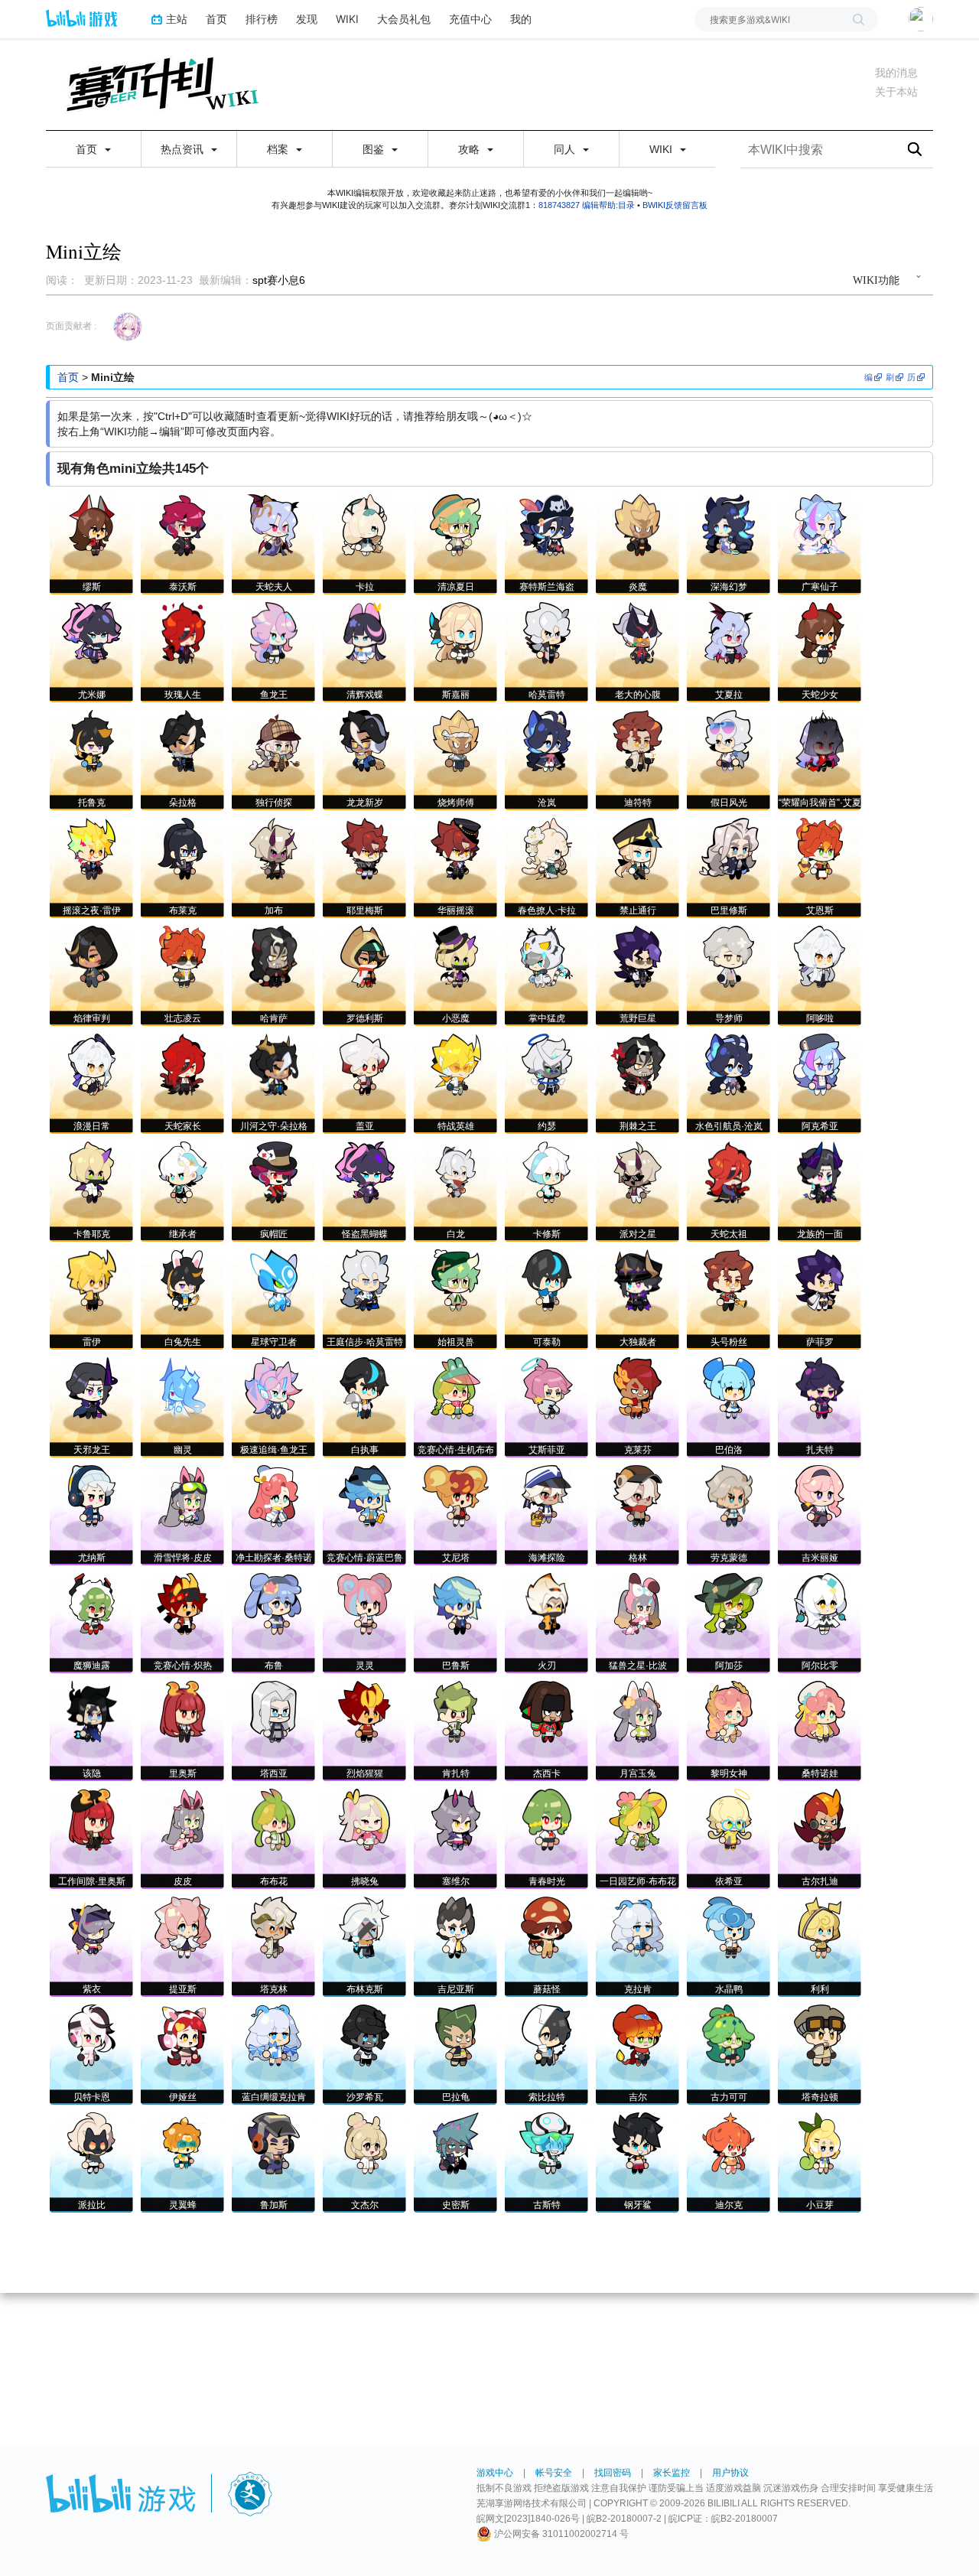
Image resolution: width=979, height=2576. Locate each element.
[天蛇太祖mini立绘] (729, 1172)
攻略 (470, 149)
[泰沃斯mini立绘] (182, 524)
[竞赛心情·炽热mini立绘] (182, 1603)
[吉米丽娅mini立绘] (820, 1495)
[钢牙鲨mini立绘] (637, 2143)
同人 (566, 149)
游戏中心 (495, 2473)
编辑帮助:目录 (608, 205)
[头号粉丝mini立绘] (729, 1280)
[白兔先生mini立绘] (183, 1280)
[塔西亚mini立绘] (273, 1711)
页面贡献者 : (71, 326)
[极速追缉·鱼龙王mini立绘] (274, 1387)
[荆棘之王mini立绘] (638, 1064)
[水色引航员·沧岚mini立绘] (729, 1064)
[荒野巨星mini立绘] (637, 956)
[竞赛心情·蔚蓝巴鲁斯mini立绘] (365, 1495)
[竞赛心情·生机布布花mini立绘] (455, 1387)
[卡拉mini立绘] (364, 524)
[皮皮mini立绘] (183, 1819)
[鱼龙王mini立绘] (274, 632)
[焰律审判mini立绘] (91, 956)
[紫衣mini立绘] (92, 1927)
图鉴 (375, 149)
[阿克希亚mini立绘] (820, 1064)
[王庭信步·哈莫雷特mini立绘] (365, 1280)
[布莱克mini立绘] (182, 848)
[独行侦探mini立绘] (274, 740)
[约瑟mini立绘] (547, 1064)
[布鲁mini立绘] (274, 1603)
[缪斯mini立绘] (92, 524)
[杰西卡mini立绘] (546, 1711)
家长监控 (672, 2473)
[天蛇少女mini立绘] (820, 632)
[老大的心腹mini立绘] (637, 632)
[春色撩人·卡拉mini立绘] (547, 848)
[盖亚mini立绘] (364, 1064)
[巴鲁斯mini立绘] (456, 1603)
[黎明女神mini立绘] (729, 1711)
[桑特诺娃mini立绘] (820, 1711)
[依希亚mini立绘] (729, 1819)
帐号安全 (554, 2473)
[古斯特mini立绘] (546, 2143)
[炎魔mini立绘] (637, 524)
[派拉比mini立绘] (91, 2143)
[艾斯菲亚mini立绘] (547, 1387)
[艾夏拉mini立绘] (729, 632)
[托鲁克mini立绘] (92, 740)
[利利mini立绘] (820, 1927)
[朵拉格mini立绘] (183, 740)
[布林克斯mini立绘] (364, 1927)
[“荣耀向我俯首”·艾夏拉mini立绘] (820, 740)
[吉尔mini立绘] (637, 2035)
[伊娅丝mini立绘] (182, 2035)
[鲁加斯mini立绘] (273, 2143)
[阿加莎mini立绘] (729, 1603)
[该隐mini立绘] (92, 1711)
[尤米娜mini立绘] (92, 632)
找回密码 (613, 2473)
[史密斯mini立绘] (456, 2143)
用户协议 (730, 2473)
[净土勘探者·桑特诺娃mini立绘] (273, 1495)
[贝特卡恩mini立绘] (92, 2035)
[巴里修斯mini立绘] (729, 848)
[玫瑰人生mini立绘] (182, 632)
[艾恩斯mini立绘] (820, 848)
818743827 (559, 205)
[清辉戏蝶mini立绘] (365, 632)
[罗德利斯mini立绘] (365, 956)
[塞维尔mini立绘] (456, 1819)
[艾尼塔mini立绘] (455, 1495)
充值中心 (470, 19)
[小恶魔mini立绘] (455, 956)
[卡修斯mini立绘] (546, 1172)
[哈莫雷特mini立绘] (547, 632)
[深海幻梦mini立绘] (729, 524)
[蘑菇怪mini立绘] (546, 1927)
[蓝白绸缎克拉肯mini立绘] (273, 2035)
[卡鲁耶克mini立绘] (91, 1172)
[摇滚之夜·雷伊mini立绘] (91, 848)
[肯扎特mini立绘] (455, 1711)
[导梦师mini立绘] (729, 956)
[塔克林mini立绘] (274, 1927)
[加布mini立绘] (273, 848)
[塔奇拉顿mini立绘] (820, 2035)
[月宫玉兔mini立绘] (637, 1711)
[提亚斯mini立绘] (183, 1927)
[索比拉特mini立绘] (547, 2035)
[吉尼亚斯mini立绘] (455, 1927)
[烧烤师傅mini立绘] (456, 740)
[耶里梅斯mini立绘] (364, 848)
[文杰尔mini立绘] (365, 2143)
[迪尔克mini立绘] (729, 2143)
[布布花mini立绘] (273, 1819)
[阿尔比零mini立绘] (820, 1603)
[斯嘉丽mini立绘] (456, 632)
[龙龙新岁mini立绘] (364, 740)
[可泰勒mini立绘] (547, 1280)
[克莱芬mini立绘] (637, 1387)
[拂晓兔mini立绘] (364, 1819)
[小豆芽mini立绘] (820, 2143)
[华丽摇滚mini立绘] (456, 848)
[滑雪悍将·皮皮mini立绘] (183, 1495)
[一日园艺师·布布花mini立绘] (638, 1819)
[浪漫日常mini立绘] (92, 1064)
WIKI (347, 19)
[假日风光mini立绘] (729, 740)
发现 (307, 19)
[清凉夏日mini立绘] (455, 524)
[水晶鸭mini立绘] (729, 1927)
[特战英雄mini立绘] (456, 1064)
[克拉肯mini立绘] (637, 1927)
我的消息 (896, 73)
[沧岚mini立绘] (547, 740)
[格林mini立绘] (638, 1495)
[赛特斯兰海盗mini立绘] (546, 524)
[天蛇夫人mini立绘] (273, 524)
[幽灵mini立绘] (182, 1387)
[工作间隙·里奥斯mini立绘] (92, 1819)
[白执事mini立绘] (364, 1387)
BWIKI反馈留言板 (675, 205)
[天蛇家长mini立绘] (183, 1064)
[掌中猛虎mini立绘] (546, 956)
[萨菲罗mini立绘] (820, 1280)
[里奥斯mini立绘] (183, 1711)
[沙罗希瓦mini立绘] (365, 2035)
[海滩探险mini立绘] (546, 1495)
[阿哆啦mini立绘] (820, 956)
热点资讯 (184, 149)
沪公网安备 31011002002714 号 (560, 2534)
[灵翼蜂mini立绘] (182, 2143)
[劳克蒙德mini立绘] (729, 1495)
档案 (279, 149)
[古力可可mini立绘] (729, 2035)
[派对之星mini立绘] (637, 1172)
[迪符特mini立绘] (637, 740)
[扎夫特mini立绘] (820, 1387)
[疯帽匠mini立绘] (273, 1172)
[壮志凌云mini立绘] (182, 956)
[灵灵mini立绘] (364, 1603)
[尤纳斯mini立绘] (92, 1495)
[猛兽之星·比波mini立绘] (637, 1603)
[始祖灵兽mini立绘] (456, 1280)
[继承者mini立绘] (183, 1172)
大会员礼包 (404, 19)
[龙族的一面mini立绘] (820, 1172)
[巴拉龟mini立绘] (456, 2035)
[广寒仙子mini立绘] (820, 524)
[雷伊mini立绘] (91, 1280)
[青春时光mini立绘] (547, 1819)
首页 (216, 19)
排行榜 (262, 19)
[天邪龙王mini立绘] (92, 1387)
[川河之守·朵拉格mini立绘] (274, 1064)
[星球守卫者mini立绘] (274, 1280)
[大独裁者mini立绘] (638, 1280)
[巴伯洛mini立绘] (729, 1387)
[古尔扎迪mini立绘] (820, 1819)
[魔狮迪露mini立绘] (92, 1603)
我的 (521, 19)
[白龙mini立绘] (456, 1172)
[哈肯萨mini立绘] (273, 956)
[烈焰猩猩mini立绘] (364, 1711)
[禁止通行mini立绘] (637, 848)
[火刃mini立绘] (547, 1603)
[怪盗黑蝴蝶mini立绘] (365, 1172)
